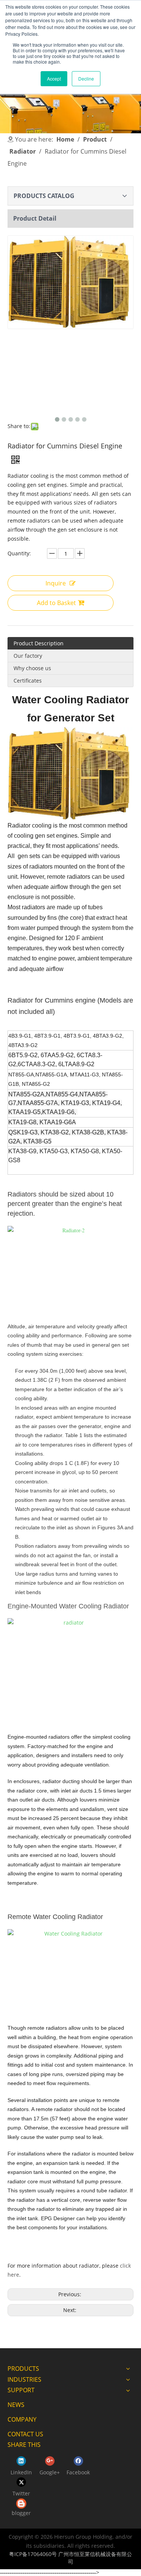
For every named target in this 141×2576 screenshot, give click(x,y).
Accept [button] (54, 78)
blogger (21, 2513)
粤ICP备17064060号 (33, 2554)
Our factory (28, 656)
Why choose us (32, 668)
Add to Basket (56, 603)
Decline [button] (86, 78)
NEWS (16, 2405)
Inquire (56, 583)
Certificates (28, 681)
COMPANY (22, 2419)
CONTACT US (25, 2434)
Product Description (39, 643)
